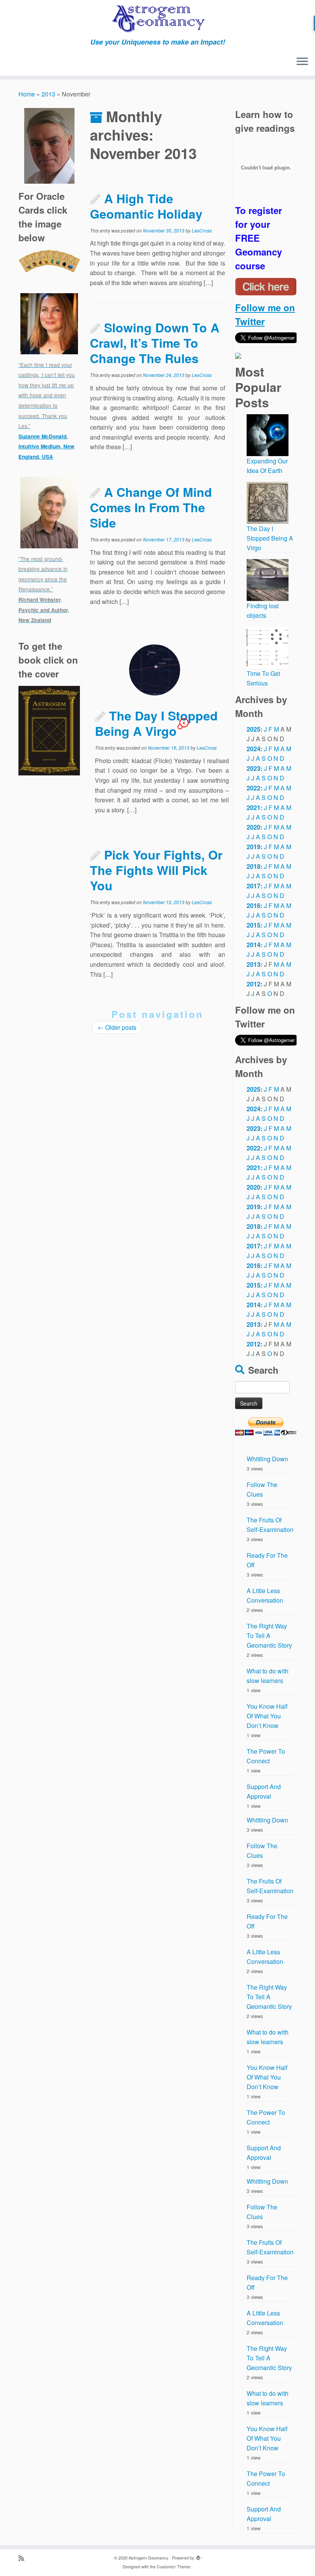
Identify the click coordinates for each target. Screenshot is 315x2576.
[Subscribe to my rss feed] (24, 2558)
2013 (48, 94)
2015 (254, 925)
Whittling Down (267, 1459)
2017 (254, 886)
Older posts (117, 1027)
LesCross (202, 230)
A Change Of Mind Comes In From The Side (151, 507)
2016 (254, 905)
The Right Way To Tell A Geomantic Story (269, 1636)
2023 (254, 768)
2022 (254, 788)
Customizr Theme (173, 2566)
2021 (254, 807)
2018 (254, 866)
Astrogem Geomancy (149, 2558)
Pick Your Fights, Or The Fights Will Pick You (156, 870)
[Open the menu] (302, 62)
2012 (254, 984)
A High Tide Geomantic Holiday (146, 206)
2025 (254, 729)
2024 (254, 749)
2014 (254, 945)
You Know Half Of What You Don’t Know (267, 1716)
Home (27, 94)
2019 (254, 847)
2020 (254, 827)
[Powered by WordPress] (198, 2556)
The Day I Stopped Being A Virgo (156, 723)
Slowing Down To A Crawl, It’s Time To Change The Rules (155, 343)
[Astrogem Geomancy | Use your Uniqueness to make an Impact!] (157, 19)
